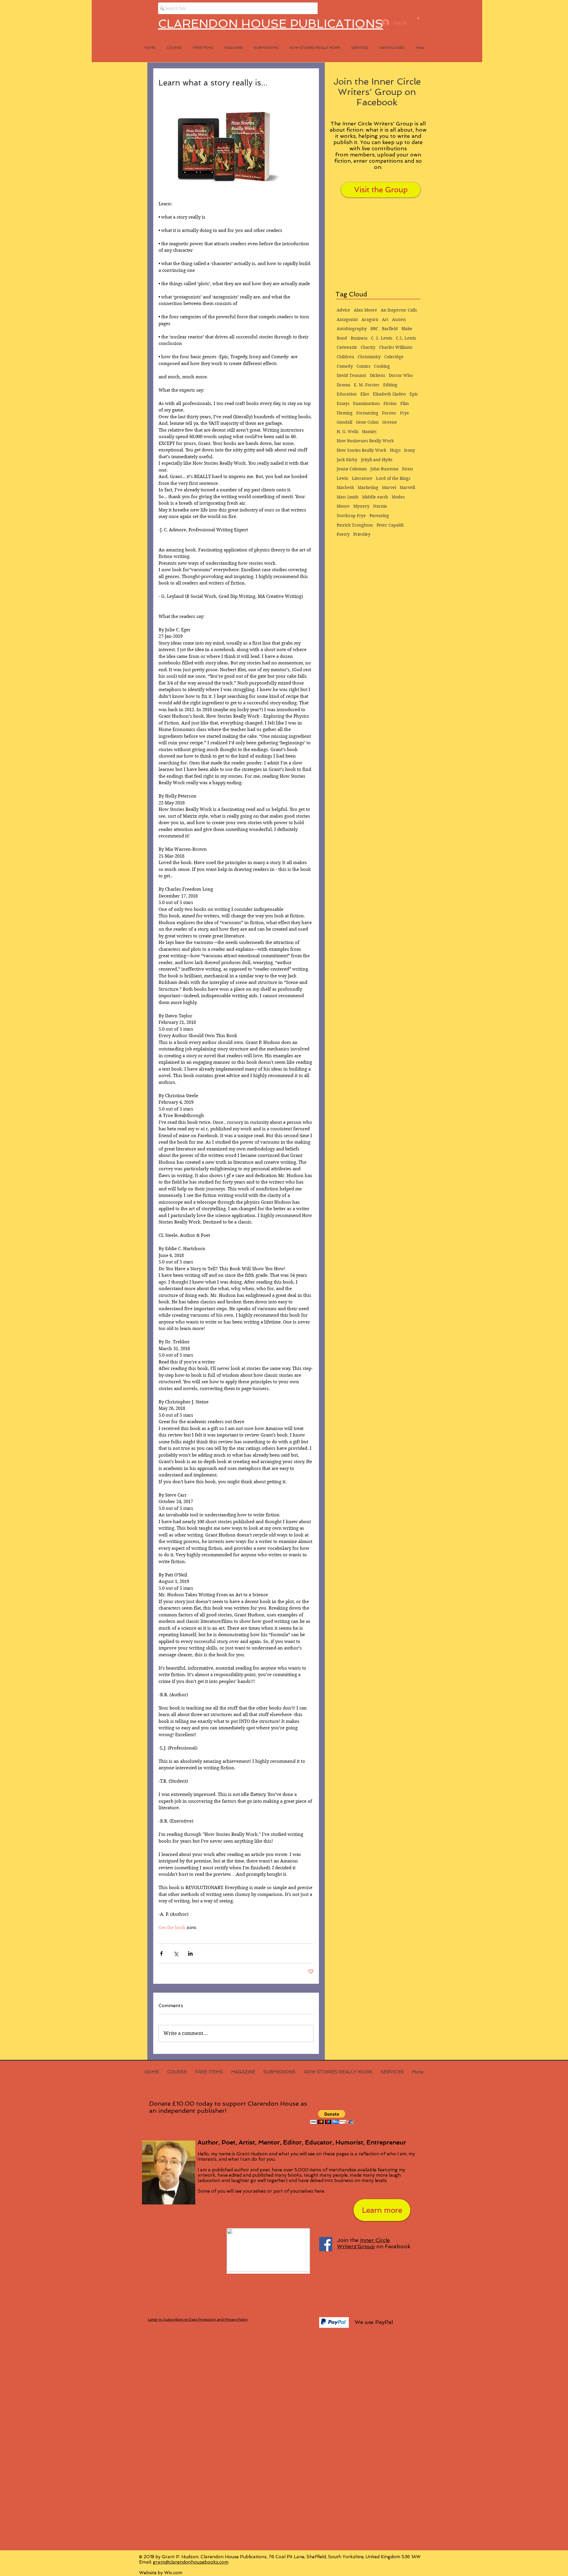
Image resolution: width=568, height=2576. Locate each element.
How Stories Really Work (362, 450)
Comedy (345, 366)
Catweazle (347, 347)
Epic (414, 394)
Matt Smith (348, 497)
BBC (374, 329)
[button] (418, 18)
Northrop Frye (351, 516)
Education (347, 394)
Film (405, 403)
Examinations (366, 403)
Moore (343, 506)
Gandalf (344, 422)
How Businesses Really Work (365, 441)
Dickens (377, 375)
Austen (399, 319)
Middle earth (375, 497)
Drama (343, 385)
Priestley (362, 534)
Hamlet (369, 432)
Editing (390, 385)
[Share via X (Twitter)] (176, 1953)
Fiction (390, 403)
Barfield (390, 329)
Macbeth (345, 488)
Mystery (361, 506)
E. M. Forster (367, 385)
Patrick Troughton (355, 525)
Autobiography (352, 329)
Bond (342, 338)
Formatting (367, 413)
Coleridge (394, 357)
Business (359, 338)
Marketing (368, 488)
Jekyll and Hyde (377, 460)
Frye (405, 413)
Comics (363, 366)
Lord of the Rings (393, 478)
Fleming (345, 413)
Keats (408, 469)
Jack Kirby (347, 460)
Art (385, 319)
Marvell (407, 488)
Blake (407, 329)
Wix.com (173, 2573)
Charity (368, 347)
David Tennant (351, 375)
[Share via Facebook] (161, 1953)
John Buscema (384, 469)
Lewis (342, 478)
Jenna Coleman (352, 469)
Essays (343, 403)
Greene (390, 422)
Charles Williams (396, 347)
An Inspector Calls (399, 310)
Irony (410, 450)
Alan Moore (366, 310)
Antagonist (347, 319)
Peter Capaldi (390, 525)
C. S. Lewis (382, 338)
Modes (398, 497)
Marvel (389, 488)
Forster (389, 413)
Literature (362, 478)
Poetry (343, 534)
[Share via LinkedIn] (190, 1953)
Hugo (395, 450)
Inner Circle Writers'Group (363, 2243)
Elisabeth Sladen (389, 394)
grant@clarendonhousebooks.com (191, 2562)
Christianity (369, 357)
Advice (343, 310)
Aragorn (370, 319)
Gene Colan (367, 422)
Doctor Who (401, 375)
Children (345, 357)
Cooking (382, 366)
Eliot (365, 394)
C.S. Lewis (406, 338)
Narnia (380, 506)
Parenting (379, 516)
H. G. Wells (348, 432)
